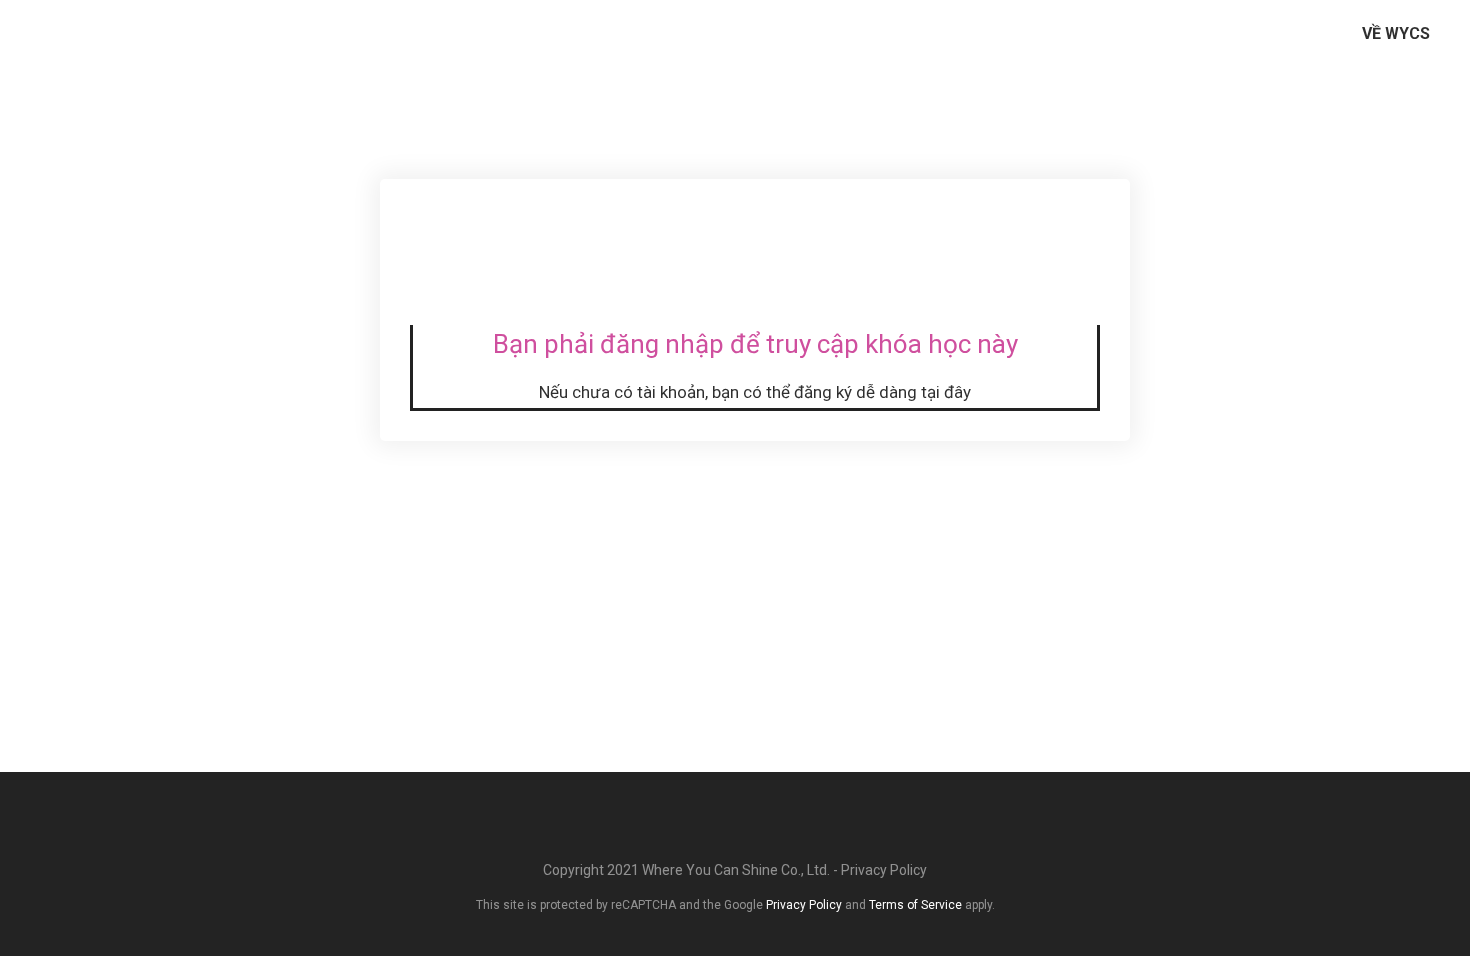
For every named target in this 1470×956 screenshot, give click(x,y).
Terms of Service (915, 905)
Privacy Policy (884, 870)
